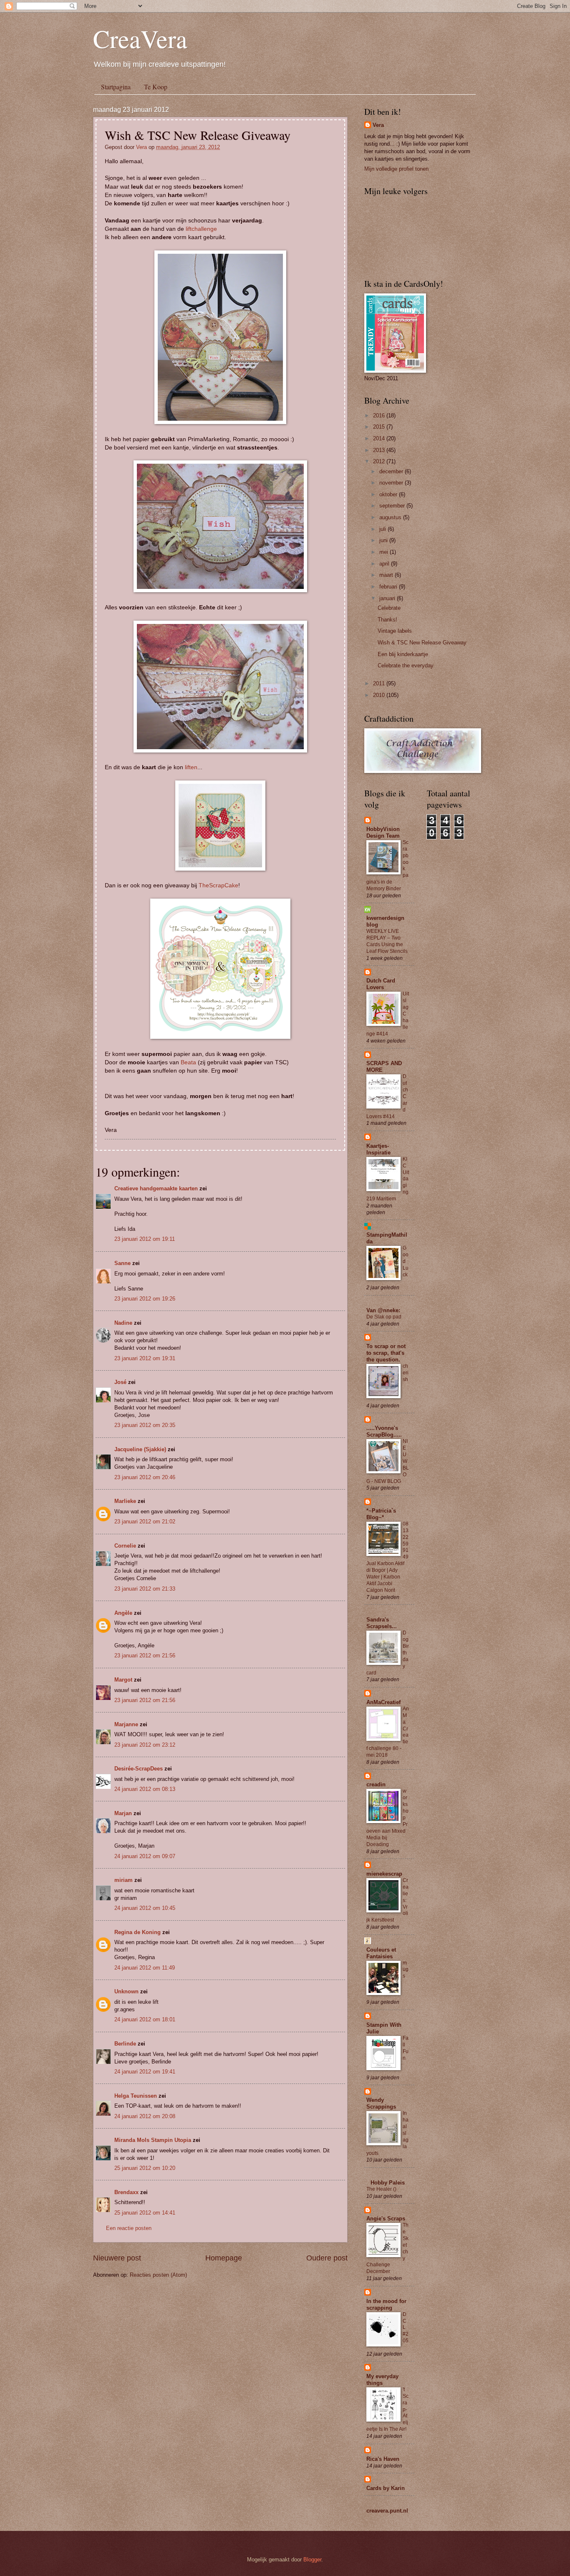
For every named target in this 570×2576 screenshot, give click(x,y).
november (392, 483)
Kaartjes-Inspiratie (378, 1149)
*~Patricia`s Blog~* (381, 1514)
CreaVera (140, 38)
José (120, 1382)
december (392, 471)
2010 (380, 695)
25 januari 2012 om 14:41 (145, 2213)
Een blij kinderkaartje (403, 654)
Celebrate (389, 608)
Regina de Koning (137, 1932)
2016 (380, 415)
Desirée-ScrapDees (139, 1769)
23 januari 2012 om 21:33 (145, 1589)
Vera (142, 147)
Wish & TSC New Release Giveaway (422, 643)
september (393, 506)
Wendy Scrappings (381, 2103)
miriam (124, 1880)
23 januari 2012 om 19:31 (145, 1358)
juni (384, 540)
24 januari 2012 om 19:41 (145, 2072)
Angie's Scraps (386, 2219)
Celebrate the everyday (406, 665)
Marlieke (125, 1501)
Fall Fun (406, 2048)
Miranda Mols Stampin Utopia (153, 2140)
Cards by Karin (386, 2488)
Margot (123, 1680)
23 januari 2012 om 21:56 (145, 1655)
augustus (391, 517)
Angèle (123, 1613)
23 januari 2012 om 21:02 (145, 1522)
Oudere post (327, 2258)
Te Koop (156, 87)
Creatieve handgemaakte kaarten (156, 1188)
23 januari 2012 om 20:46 (145, 1477)
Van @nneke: (383, 1310)
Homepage (224, 2258)
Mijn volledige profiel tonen (396, 169)
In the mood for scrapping (386, 2305)
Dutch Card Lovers (381, 984)
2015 (380, 427)
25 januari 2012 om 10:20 (145, 2168)
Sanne (122, 1263)
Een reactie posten (129, 2228)
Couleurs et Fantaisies (381, 1953)
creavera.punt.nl (387, 2511)
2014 (380, 438)
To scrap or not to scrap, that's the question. (386, 1353)
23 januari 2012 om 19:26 (145, 1299)
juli (383, 529)
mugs (406, 1970)
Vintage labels (395, 631)
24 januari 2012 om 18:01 (145, 2019)
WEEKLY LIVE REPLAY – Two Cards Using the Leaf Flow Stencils (387, 941)
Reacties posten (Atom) (158, 2275)
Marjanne (126, 1724)
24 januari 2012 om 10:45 (145, 1908)
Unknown (126, 1991)
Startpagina (116, 87)
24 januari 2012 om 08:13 (145, 1789)
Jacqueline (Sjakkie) (140, 1449)
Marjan (124, 1813)
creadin (376, 1784)
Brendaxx (126, 2192)
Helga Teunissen (136, 2096)
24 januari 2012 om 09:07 (145, 1856)
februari (389, 587)
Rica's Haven (383, 2459)
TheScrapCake (218, 885)
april (385, 564)
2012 (380, 461)
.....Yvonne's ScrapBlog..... (384, 1431)
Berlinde (125, 2044)
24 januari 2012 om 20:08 (145, 2116)
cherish (406, 1373)
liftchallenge (201, 229)
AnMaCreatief (383, 1702)
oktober (389, 494)
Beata (188, 1062)
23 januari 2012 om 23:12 (145, 1745)
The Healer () (381, 2189)
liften (191, 767)
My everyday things (382, 2380)
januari (388, 598)
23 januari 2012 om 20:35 (145, 1425)
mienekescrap (384, 1874)
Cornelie (125, 1546)
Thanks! (387, 620)
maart (387, 575)
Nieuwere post (117, 2258)
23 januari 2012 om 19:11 (145, 1239)
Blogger (312, 2560)
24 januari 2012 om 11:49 (145, 1968)
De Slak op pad (384, 1317)
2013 (380, 450)
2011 (380, 683)
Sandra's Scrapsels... (382, 1623)
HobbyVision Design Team (383, 832)
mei (385, 552)
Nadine (123, 1323)
